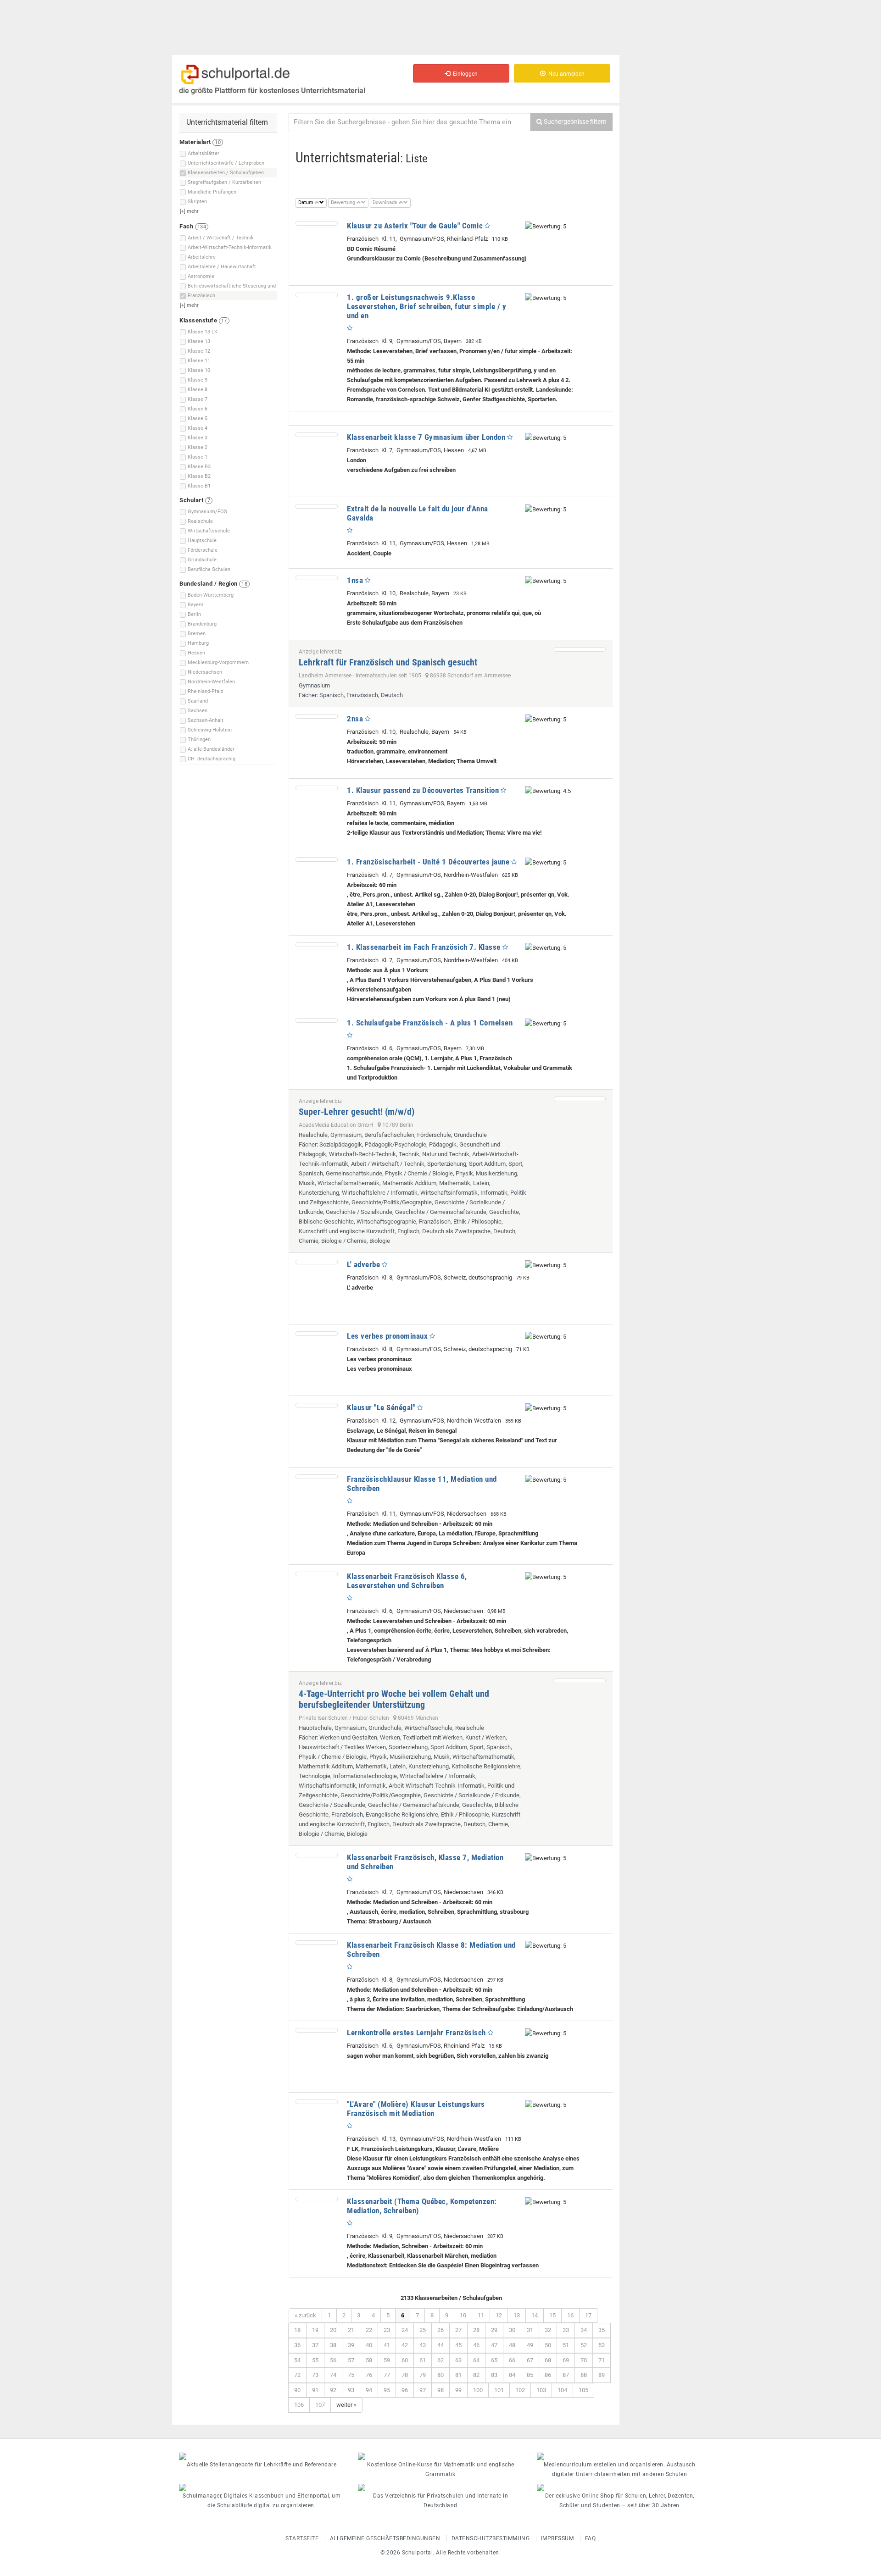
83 (494, 2375)
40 (369, 2345)
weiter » (346, 2405)
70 (584, 2360)
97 (423, 2390)
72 (297, 2375)
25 (423, 2330)
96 (405, 2390)
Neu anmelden (565, 74)
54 (297, 2360)
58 (369, 2360)
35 (602, 2330)
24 (405, 2330)
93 (351, 2390)
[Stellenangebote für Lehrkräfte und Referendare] (262, 2456)
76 (369, 2375)
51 (566, 2345)
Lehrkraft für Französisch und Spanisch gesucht (388, 662)
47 (494, 2345)
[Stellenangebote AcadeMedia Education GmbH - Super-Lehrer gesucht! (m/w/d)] (580, 1099)
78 (405, 2375)
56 (333, 2360)
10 (463, 2315)
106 (299, 2405)
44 (440, 2345)
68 (548, 2360)
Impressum (558, 2538)
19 (315, 2330)
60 (405, 2360)
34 (584, 2330)
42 (405, 2345)
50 (548, 2345)
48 (512, 2345)
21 (351, 2330)
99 (458, 2390)
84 (512, 2375)
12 (499, 2315)
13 (517, 2315)
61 (423, 2360)
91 (315, 2390)
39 (351, 2345)
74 (333, 2375)
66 (512, 2360)
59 (387, 2360)
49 (530, 2345)
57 (351, 2360)
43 (423, 2345)
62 (440, 2360)
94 (369, 2390)
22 (369, 2330)
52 (584, 2345)
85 (530, 2375)
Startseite (302, 2538)
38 (333, 2345)
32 (548, 2330)
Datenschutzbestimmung (491, 2538)
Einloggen (464, 74)
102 (520, 2390)
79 (423, 2375)
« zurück (305, 2315)
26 (440, 2330)
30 (512, 2330)
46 (476, 2345)
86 (548, 2375)
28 (476, 2330)
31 (530, 2330)
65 (494, 2360)
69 (566, 2360)
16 (570, 2315)
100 (478, 2390)
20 (333, 2330)
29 (494, 2330)
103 (541, 2390)
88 (584, 2375)
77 (387, 2375)
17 (588, 2315)
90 (297, 2390)
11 (481, 2315)
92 (333, 2390)
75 (351, 2375)
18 (297, 2330)
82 (476, 2375)
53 (602, 2345)
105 (583, 2390)
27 (458, 2330)
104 (562, 2390)
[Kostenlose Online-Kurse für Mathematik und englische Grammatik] (440, 2456)
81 (458, 2375)
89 (602, 2375)
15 (552, 2315)
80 (440, 2375)
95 (387, 2390)
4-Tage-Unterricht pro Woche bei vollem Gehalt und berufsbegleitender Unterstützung (394, 1699)
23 (387, 2330)
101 (499, 2390)
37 (315, 2345)
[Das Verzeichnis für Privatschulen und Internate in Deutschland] (440, 2487)
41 (387, 2345)
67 (530, 2360)
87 (566, 2375)
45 (458, 2345)
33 (566, 2330)
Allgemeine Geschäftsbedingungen (385, 2538)
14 (535, 2315)
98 (440, 2390)
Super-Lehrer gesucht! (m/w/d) (357, 1112)
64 (476, 2360)
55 (315, 2360)
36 (297, 2345)
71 (602, 2360)
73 (315, 2375)
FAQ (591, 2538)
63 (458, 2360)
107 (320, 2405)
